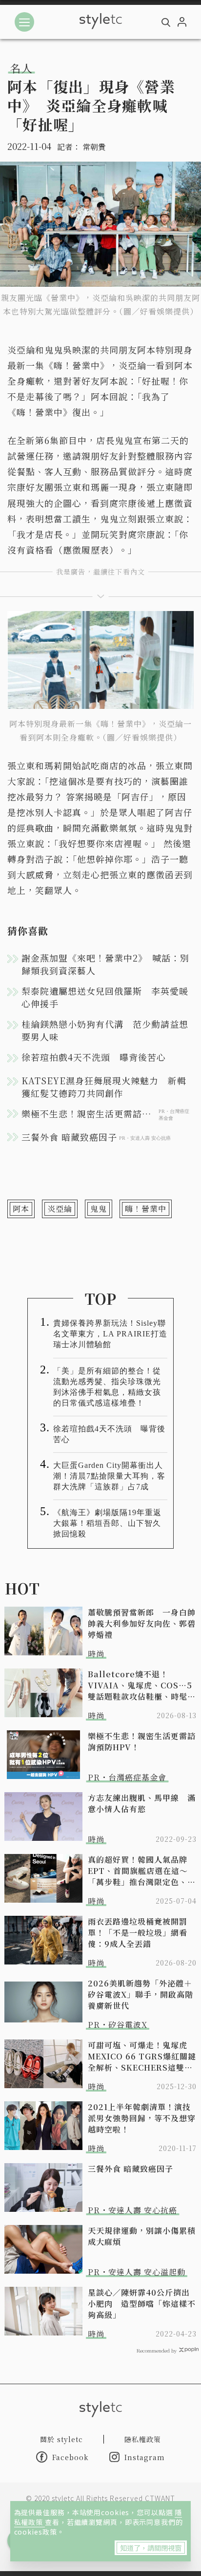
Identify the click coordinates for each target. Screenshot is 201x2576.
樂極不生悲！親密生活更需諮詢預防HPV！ (142, 1742)
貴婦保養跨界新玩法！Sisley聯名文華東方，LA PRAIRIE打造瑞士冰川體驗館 (110, 1334)
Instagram (145, 2457)
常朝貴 (94, 147)
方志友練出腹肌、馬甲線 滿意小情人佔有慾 (142, 1803)
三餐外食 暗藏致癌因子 (131, 2169)
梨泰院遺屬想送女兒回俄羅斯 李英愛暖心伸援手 (105, 997)
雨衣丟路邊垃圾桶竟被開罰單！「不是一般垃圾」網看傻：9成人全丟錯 (138, 1933)
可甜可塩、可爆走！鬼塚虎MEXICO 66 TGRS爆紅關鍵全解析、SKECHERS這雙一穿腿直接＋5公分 (142, 2056)
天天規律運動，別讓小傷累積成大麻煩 (142, 2236)
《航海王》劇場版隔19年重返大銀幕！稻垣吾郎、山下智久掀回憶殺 (107, 1523)
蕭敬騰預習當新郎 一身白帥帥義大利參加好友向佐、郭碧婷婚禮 (142, 1623)
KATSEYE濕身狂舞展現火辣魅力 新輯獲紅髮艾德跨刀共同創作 (104, 1087)
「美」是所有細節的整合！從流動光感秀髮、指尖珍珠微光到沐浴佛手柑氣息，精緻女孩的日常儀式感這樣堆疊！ (107, 1387)
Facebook (70, 2457)
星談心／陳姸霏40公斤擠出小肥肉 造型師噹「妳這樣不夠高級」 (142, 2304)
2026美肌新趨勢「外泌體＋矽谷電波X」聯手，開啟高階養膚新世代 (141, 1994)
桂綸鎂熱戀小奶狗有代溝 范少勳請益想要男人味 (105, 1030)
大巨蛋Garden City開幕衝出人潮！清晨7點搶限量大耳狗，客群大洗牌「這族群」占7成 (109, 1476)
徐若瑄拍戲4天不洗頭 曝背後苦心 (94, 1057)
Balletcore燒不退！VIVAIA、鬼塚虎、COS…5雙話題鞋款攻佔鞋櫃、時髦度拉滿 (142, 1685)
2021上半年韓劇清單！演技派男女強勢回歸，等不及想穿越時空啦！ (142, 2118)
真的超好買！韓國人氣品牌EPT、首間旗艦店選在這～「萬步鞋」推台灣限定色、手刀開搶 (142, 1871)
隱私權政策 (143, 2439)
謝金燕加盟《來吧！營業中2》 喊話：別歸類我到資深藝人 (105, 964)
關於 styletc (61, 2439)
